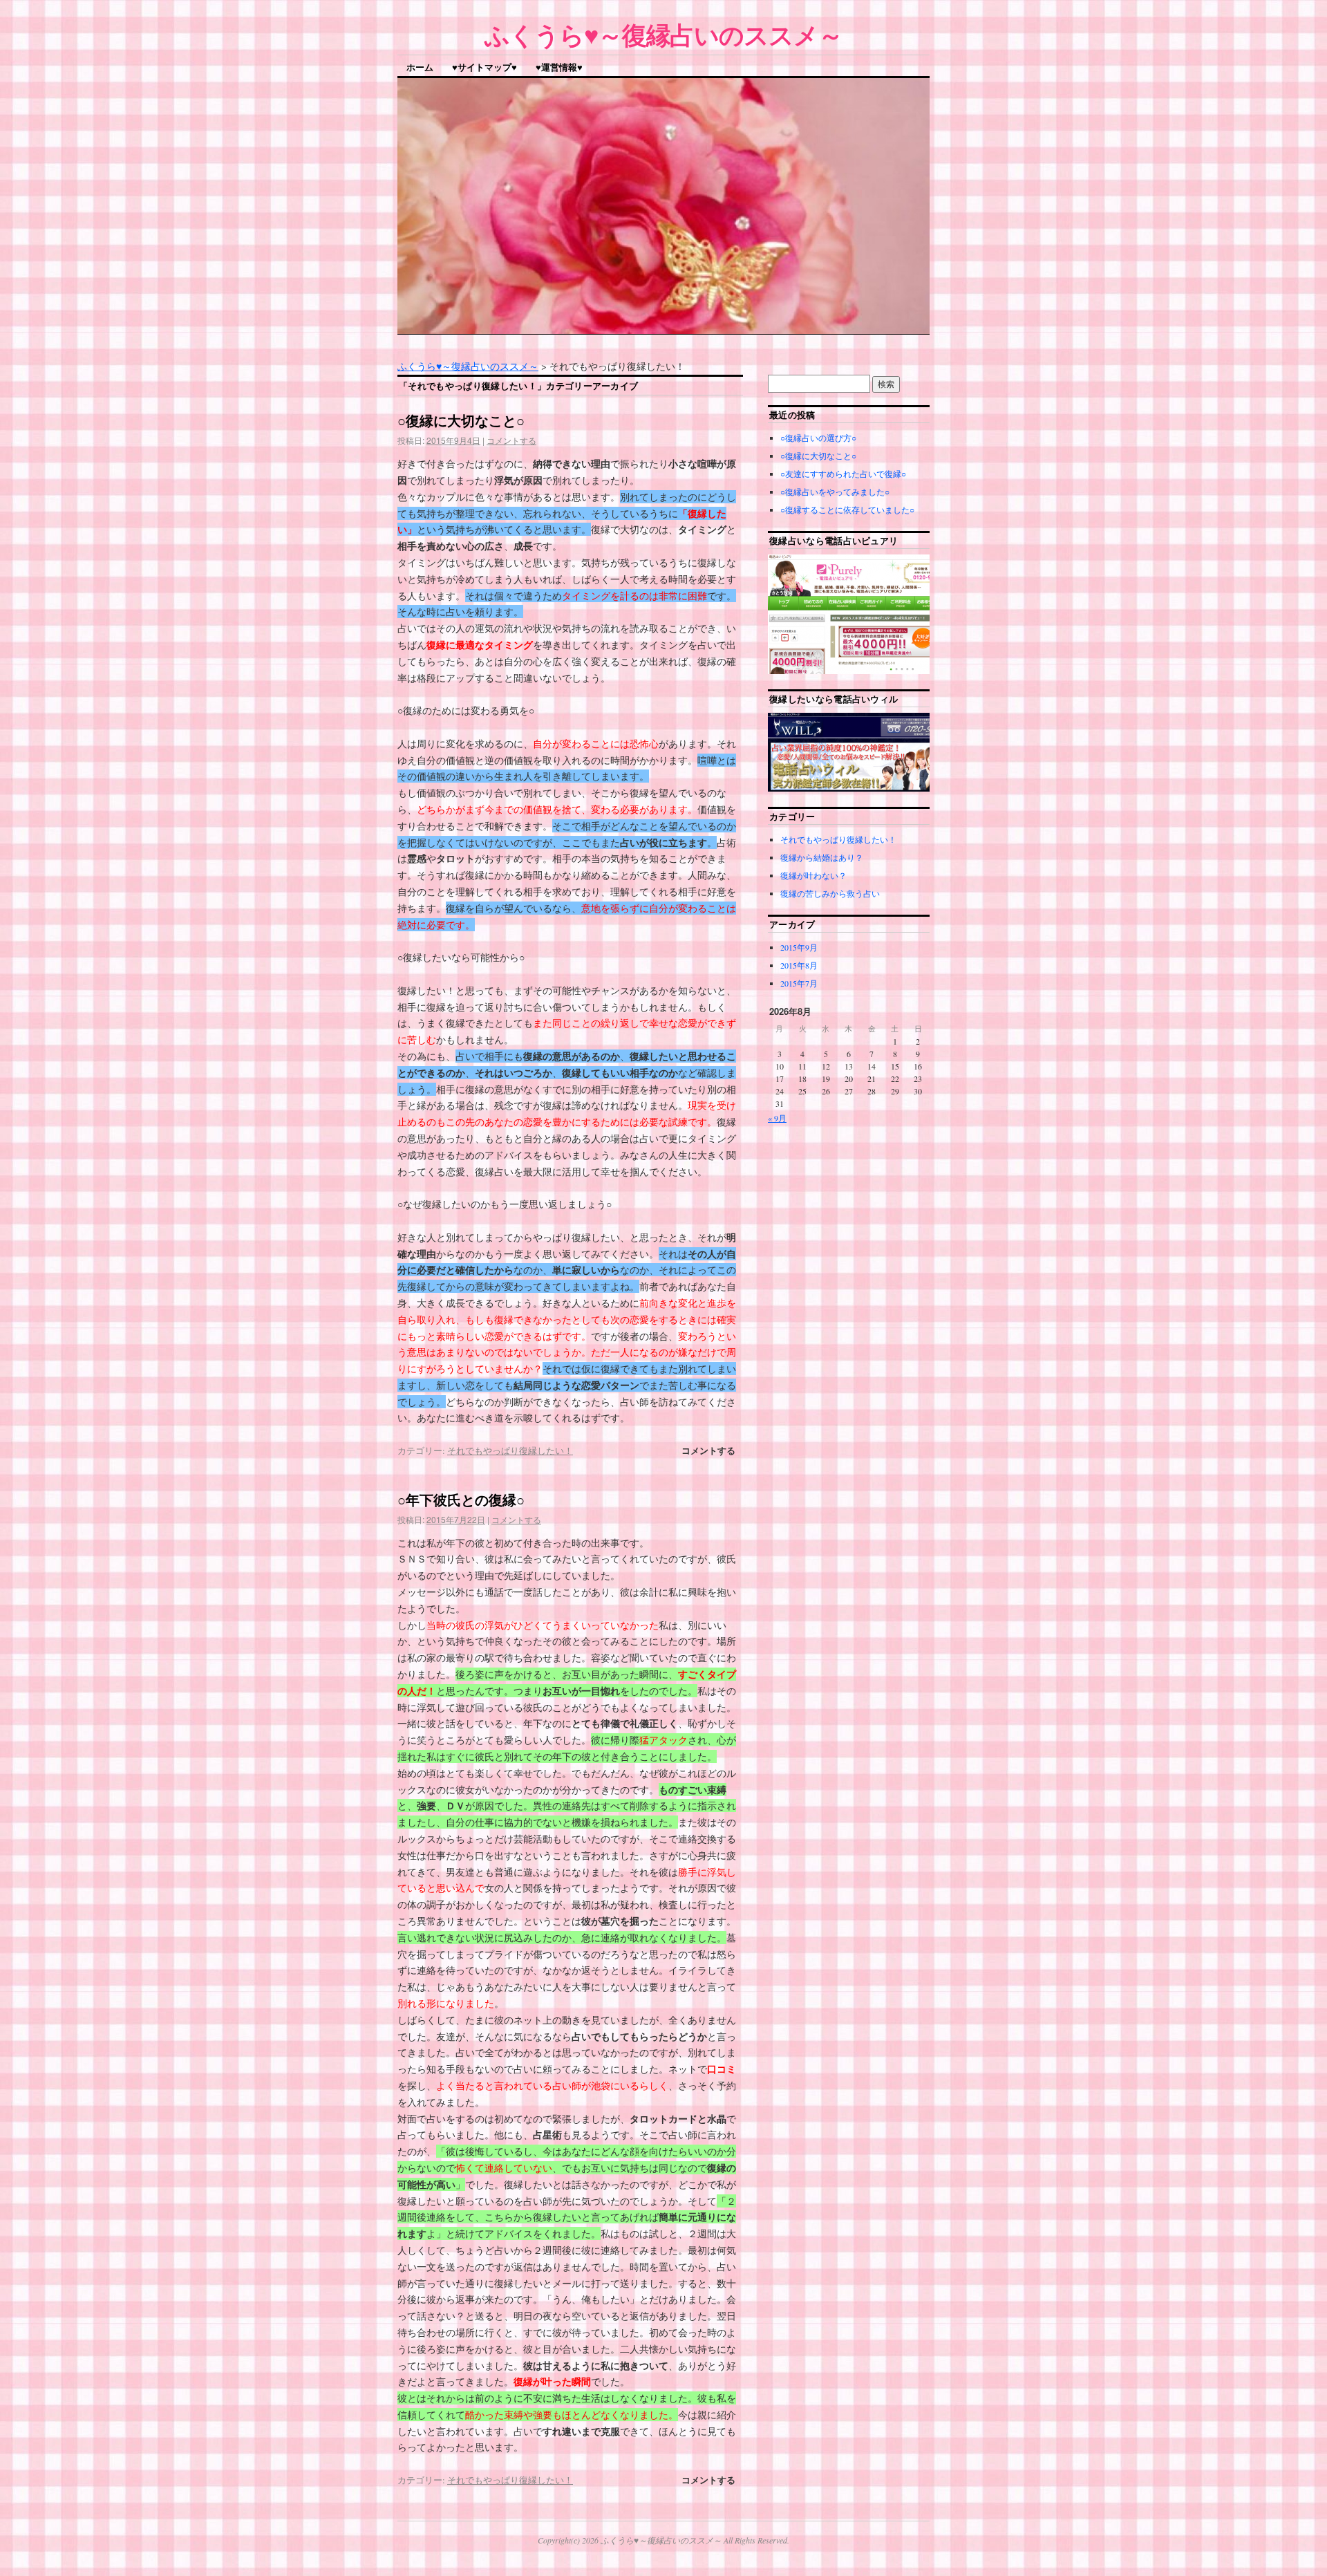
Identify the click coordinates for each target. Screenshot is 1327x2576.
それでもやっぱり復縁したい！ (510, 1450)
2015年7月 (799, 983)
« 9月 (777, 1118)
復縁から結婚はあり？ (822, 857)
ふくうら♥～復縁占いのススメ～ (663, 34)
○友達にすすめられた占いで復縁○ (843, 474)
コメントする (511, 440)
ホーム (420, 67)
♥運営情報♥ (559, 67)
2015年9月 (799, 947)
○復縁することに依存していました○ (847, 510)
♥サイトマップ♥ (484, 67)
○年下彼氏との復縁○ (461, 1499)
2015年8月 (799, 965)
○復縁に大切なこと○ (461, 420)
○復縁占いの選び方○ (818, 438)
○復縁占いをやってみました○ (835, 492)
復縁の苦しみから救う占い (830, 893)
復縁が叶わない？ (813, 875)
